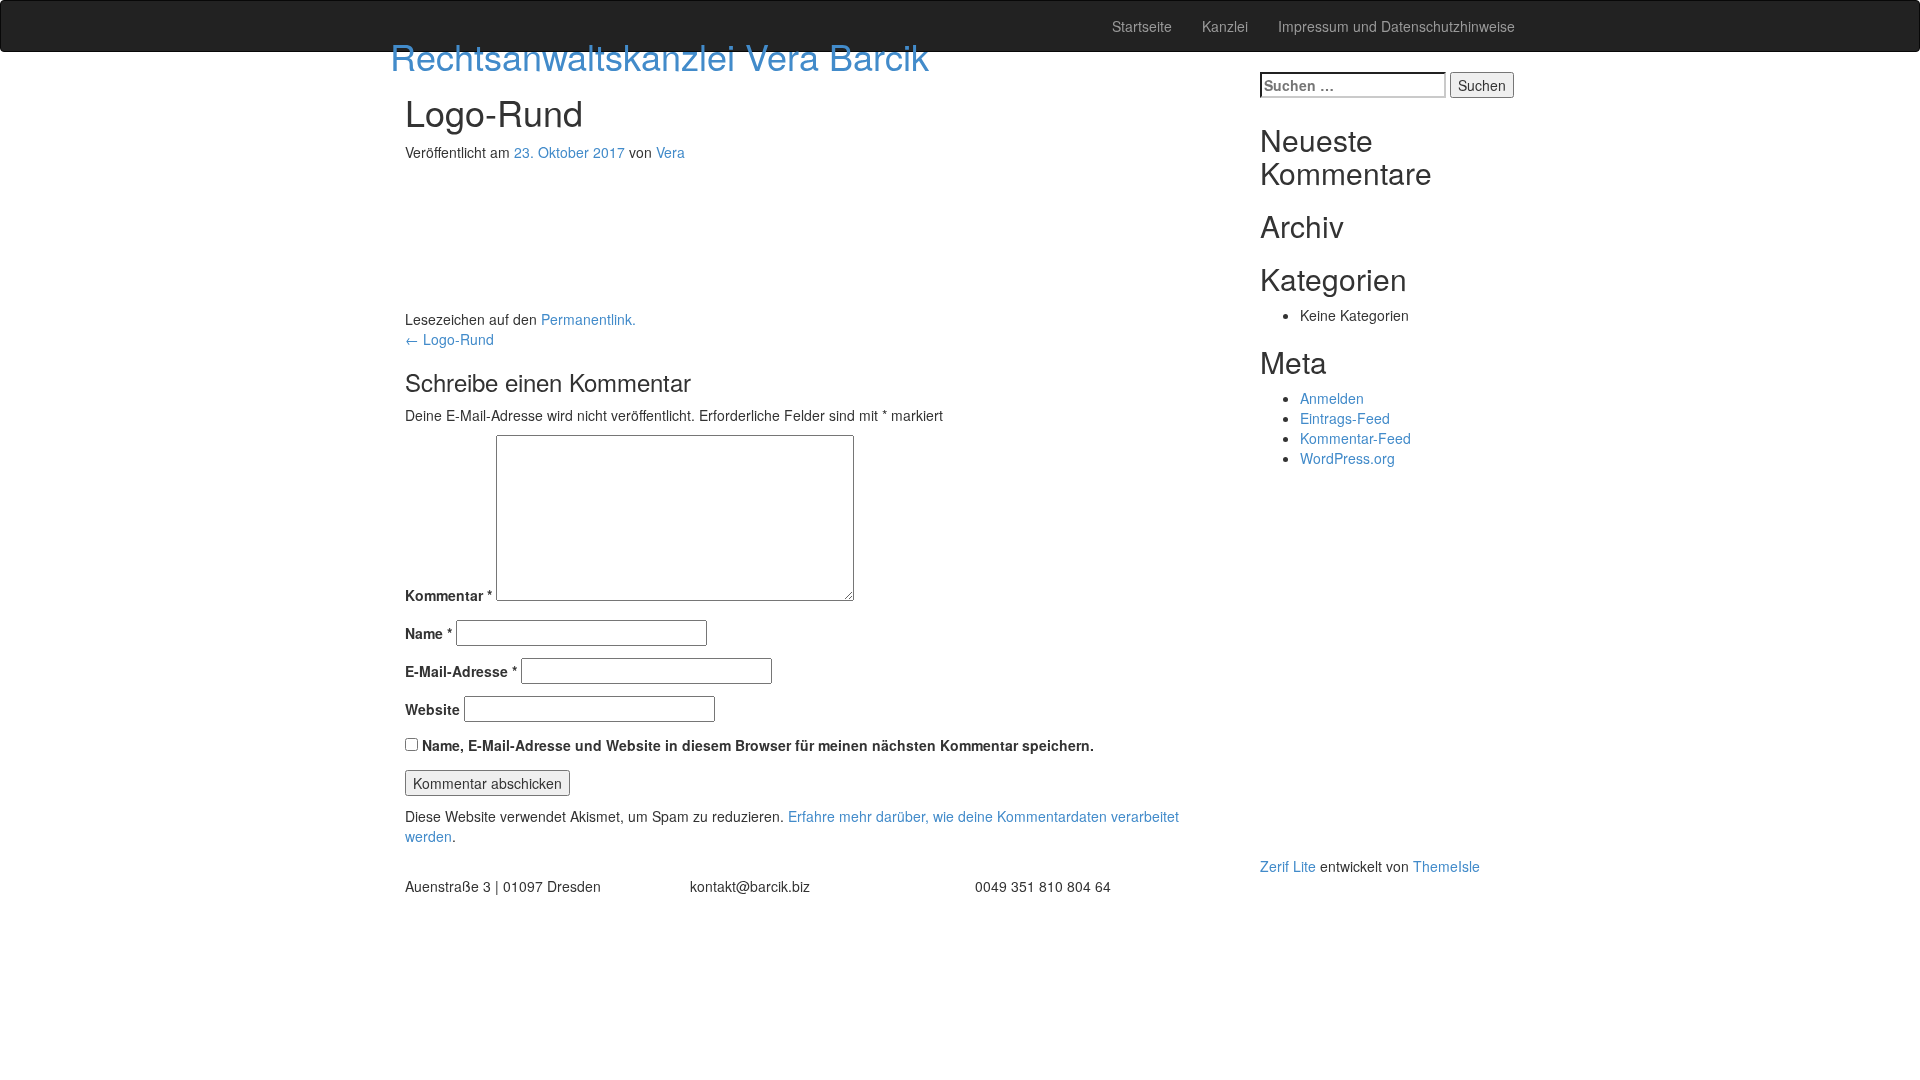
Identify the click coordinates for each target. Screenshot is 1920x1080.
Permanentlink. (588, 319)
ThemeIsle (1446, 866)
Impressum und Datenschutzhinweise (1396, 26)
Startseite (1142, 26)
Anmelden (1332, 398)
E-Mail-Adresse (461, 671)
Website (432, 709)
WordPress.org (1347, 458)
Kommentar (448, 595)
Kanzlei (1225, 26)
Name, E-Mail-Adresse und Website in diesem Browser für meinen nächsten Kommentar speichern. (758, 745)
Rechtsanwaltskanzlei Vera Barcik (659, 55)
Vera (670, 152)
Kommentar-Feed (1355, 438)
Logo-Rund (449, 339)
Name (428, 633)
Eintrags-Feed (1345, 418)
